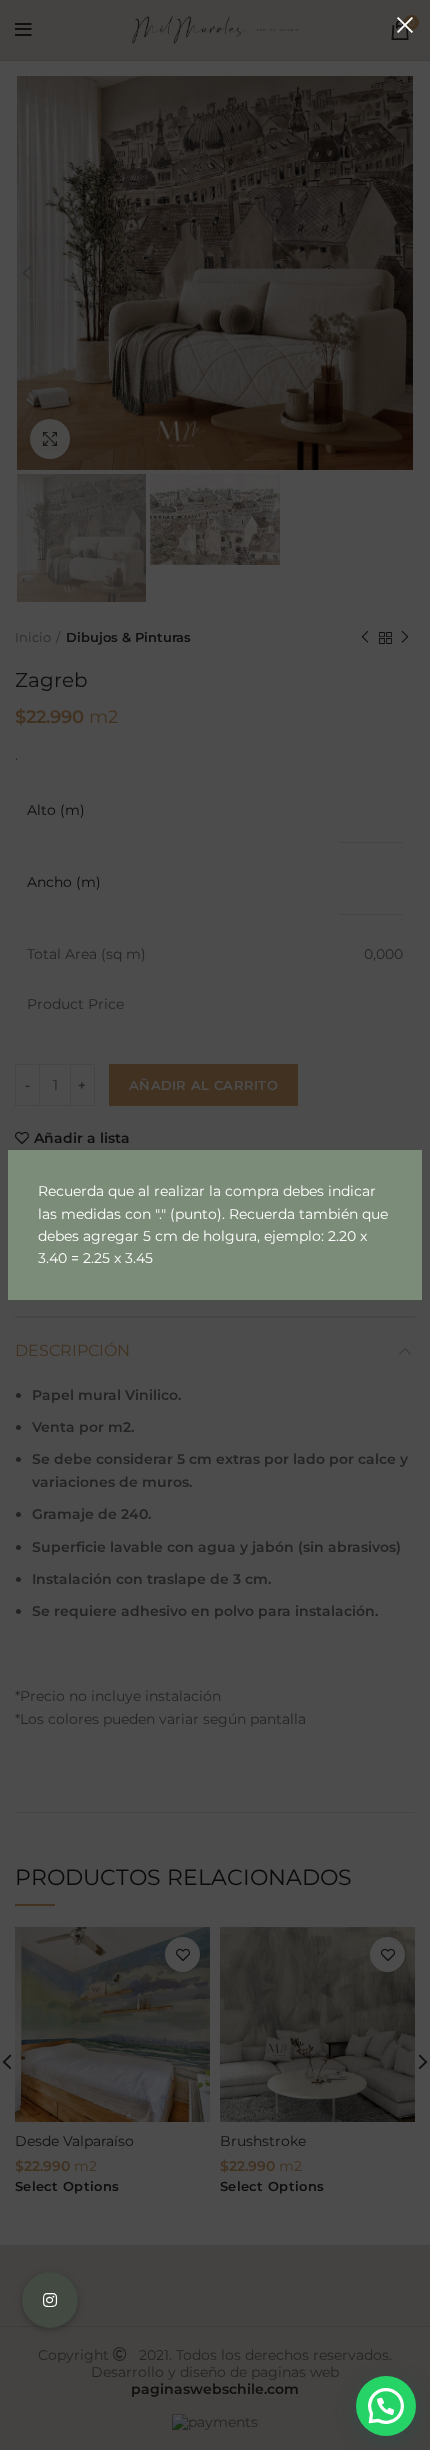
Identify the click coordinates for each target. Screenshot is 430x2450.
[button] (386, 2406)
